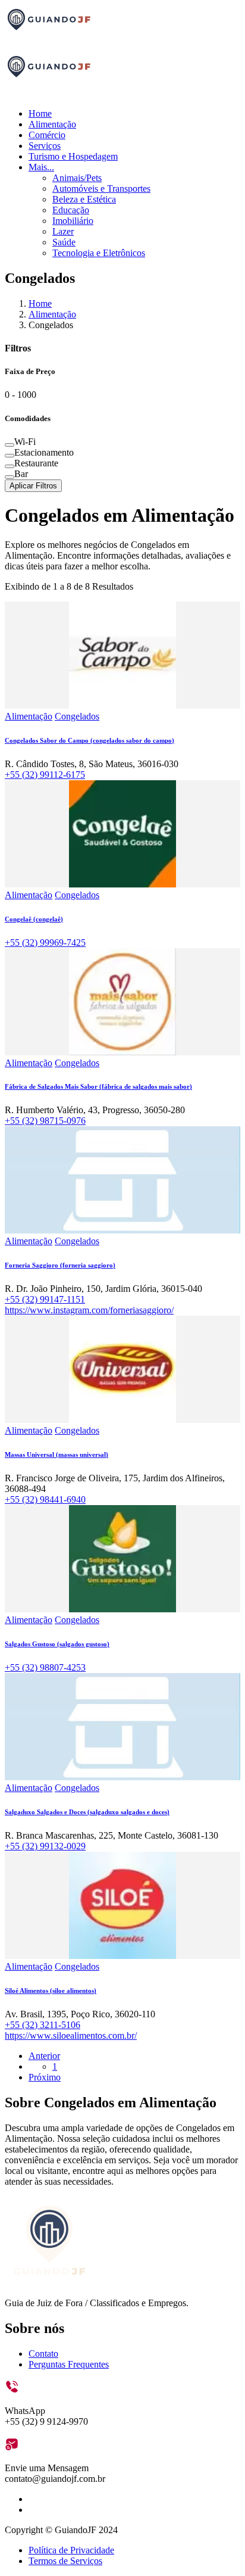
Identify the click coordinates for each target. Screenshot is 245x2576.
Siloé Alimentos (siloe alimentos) (51, 1991)
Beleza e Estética (84, 199)
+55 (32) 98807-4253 (45, 1667)
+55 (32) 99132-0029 (45, 1846)
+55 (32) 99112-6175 (45, 775)
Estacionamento (44, 452)
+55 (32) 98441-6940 (45, 1499)
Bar (21, 474)
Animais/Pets (77, 178)
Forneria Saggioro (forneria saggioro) (60, 1265)
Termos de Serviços (65, 2561)
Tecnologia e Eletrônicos (99, 253)
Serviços (45, 146)
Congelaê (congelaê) (34, 919)
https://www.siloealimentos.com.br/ (71, 2035)
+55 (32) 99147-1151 (45, 1299)
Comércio (47, 135)
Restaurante (36, 463)
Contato (43, 2354)
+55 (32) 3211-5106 (43, 2025)
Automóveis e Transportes (101, 189)
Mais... (41, 167)
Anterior (44, 2056)
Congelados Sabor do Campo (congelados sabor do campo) (89, 740)
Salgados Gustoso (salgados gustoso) (57, 1644)
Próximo (45, 2077)
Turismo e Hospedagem (73, 156)
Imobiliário (73, 221)
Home (40, 113)
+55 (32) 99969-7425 (45, 943)
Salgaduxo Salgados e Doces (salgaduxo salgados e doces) (87, 1812)
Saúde (64, 242)
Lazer (63, 231)
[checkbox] (10, 445)
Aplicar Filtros (33, 486)
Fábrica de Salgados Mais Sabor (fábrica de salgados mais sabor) (98, 1086)
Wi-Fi (25, 442)
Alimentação (52, 124)
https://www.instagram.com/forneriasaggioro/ (89, 1310)
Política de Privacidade (71, 2550)
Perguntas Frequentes (69, 2364)
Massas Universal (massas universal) (56, 1454)
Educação (71, 210)
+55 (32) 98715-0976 (45, 1121)
